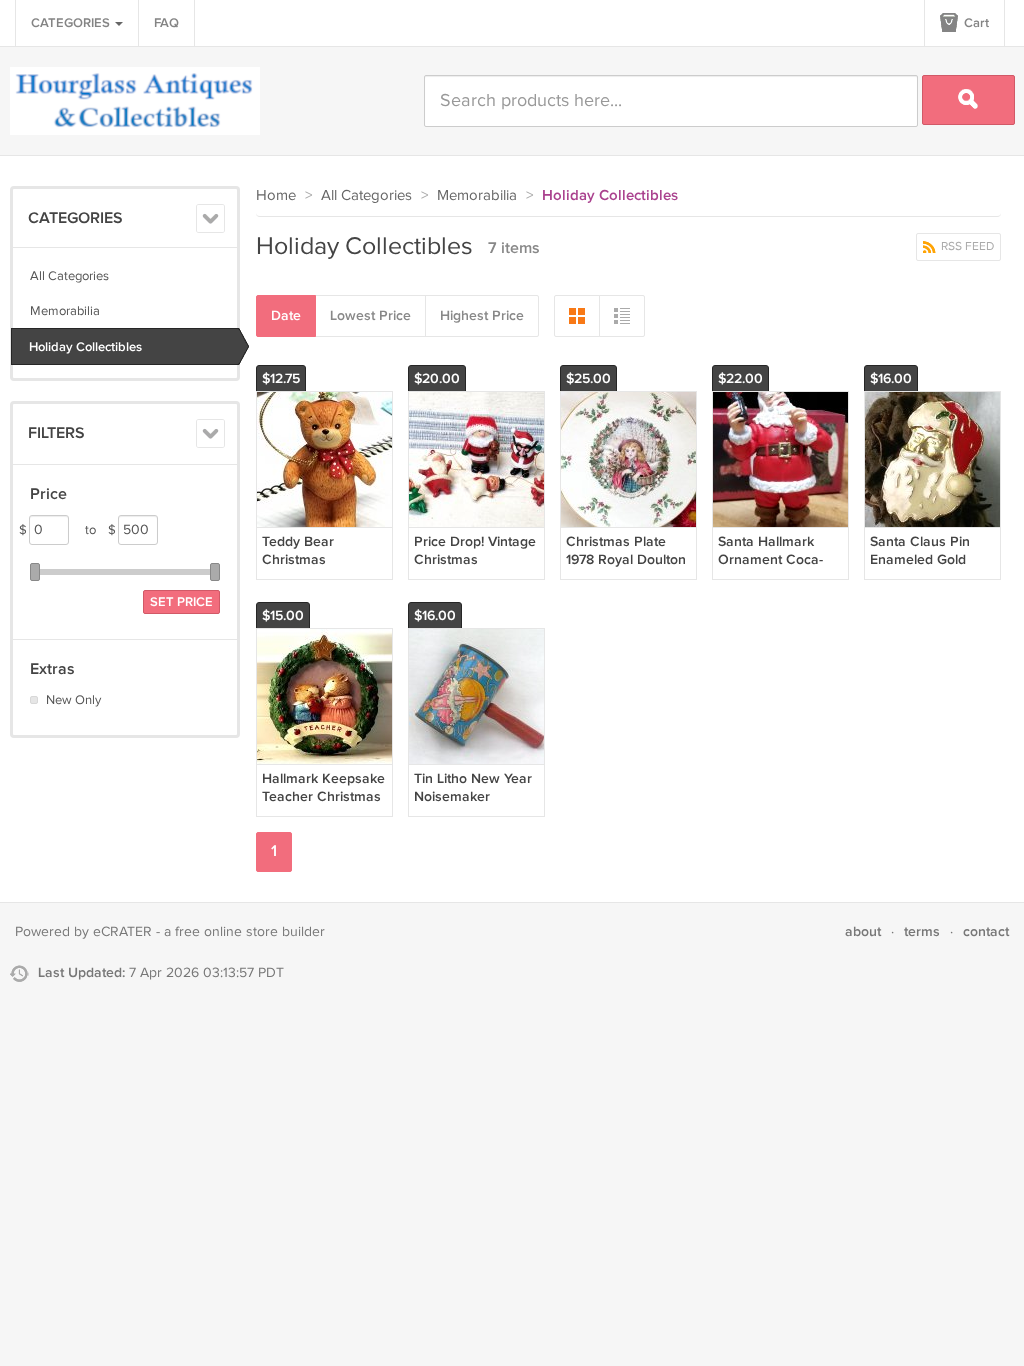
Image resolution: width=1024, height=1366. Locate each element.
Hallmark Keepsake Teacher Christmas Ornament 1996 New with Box (323, 806)
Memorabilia (65, 311)
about (863, 931)
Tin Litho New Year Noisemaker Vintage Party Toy (473, 796)
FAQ (166, 23)
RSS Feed (966, 246)
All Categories (69, 276)
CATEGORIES (72, 23)
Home (276, 195)
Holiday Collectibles (85, 347)
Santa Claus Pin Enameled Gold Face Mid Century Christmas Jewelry (928, 569)
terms (922, 931)
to (100, 530)
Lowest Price (370, 315)
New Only (73, 700)
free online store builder (250, 932)
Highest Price (482, 315)
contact (986, 931)
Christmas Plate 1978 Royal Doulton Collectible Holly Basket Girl (626, 569)
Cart (975, 23)
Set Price (181, 602)
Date (286, 315)
